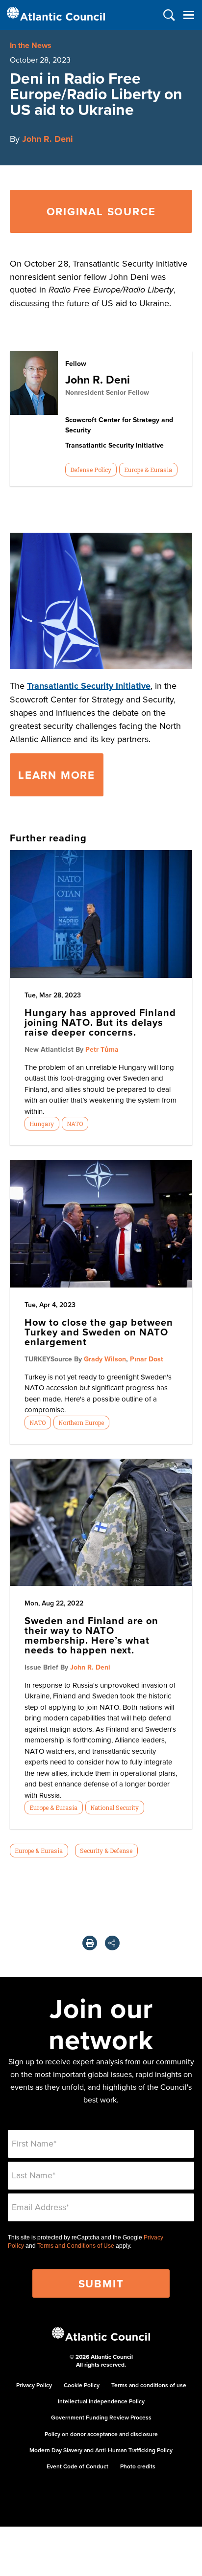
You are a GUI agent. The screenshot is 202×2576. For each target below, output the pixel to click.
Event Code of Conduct (77, 2466)
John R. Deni (48, 139)
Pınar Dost (147, 1359)
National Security (114, 1808)
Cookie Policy (82, 2385)
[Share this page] (112, 1943)
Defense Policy (91, 470)
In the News (31, 45)
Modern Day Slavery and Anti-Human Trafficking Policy (101, 2450)
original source (101, 211)
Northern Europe (81, 1423)
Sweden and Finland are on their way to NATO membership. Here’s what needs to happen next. (91, 1635)
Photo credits (138, 2466)
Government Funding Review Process (101, 2417)
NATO (75, 1124)
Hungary (42, 1124)
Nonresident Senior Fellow (107, 392)
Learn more (57, 775)
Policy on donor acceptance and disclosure (101, 2434)
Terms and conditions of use (149, 2385)
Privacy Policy (34, 2385)
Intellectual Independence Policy (101, 2401)
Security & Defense (106, 1851)
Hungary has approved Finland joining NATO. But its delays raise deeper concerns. (100, 1022)
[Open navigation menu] (189, 15)
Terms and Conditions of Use (76, 2246)
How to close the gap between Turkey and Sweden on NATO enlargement (99, 1332)
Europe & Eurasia (148, 470)
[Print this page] (90, 1943)
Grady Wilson (105, 1359)
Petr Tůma (102, 1049)
